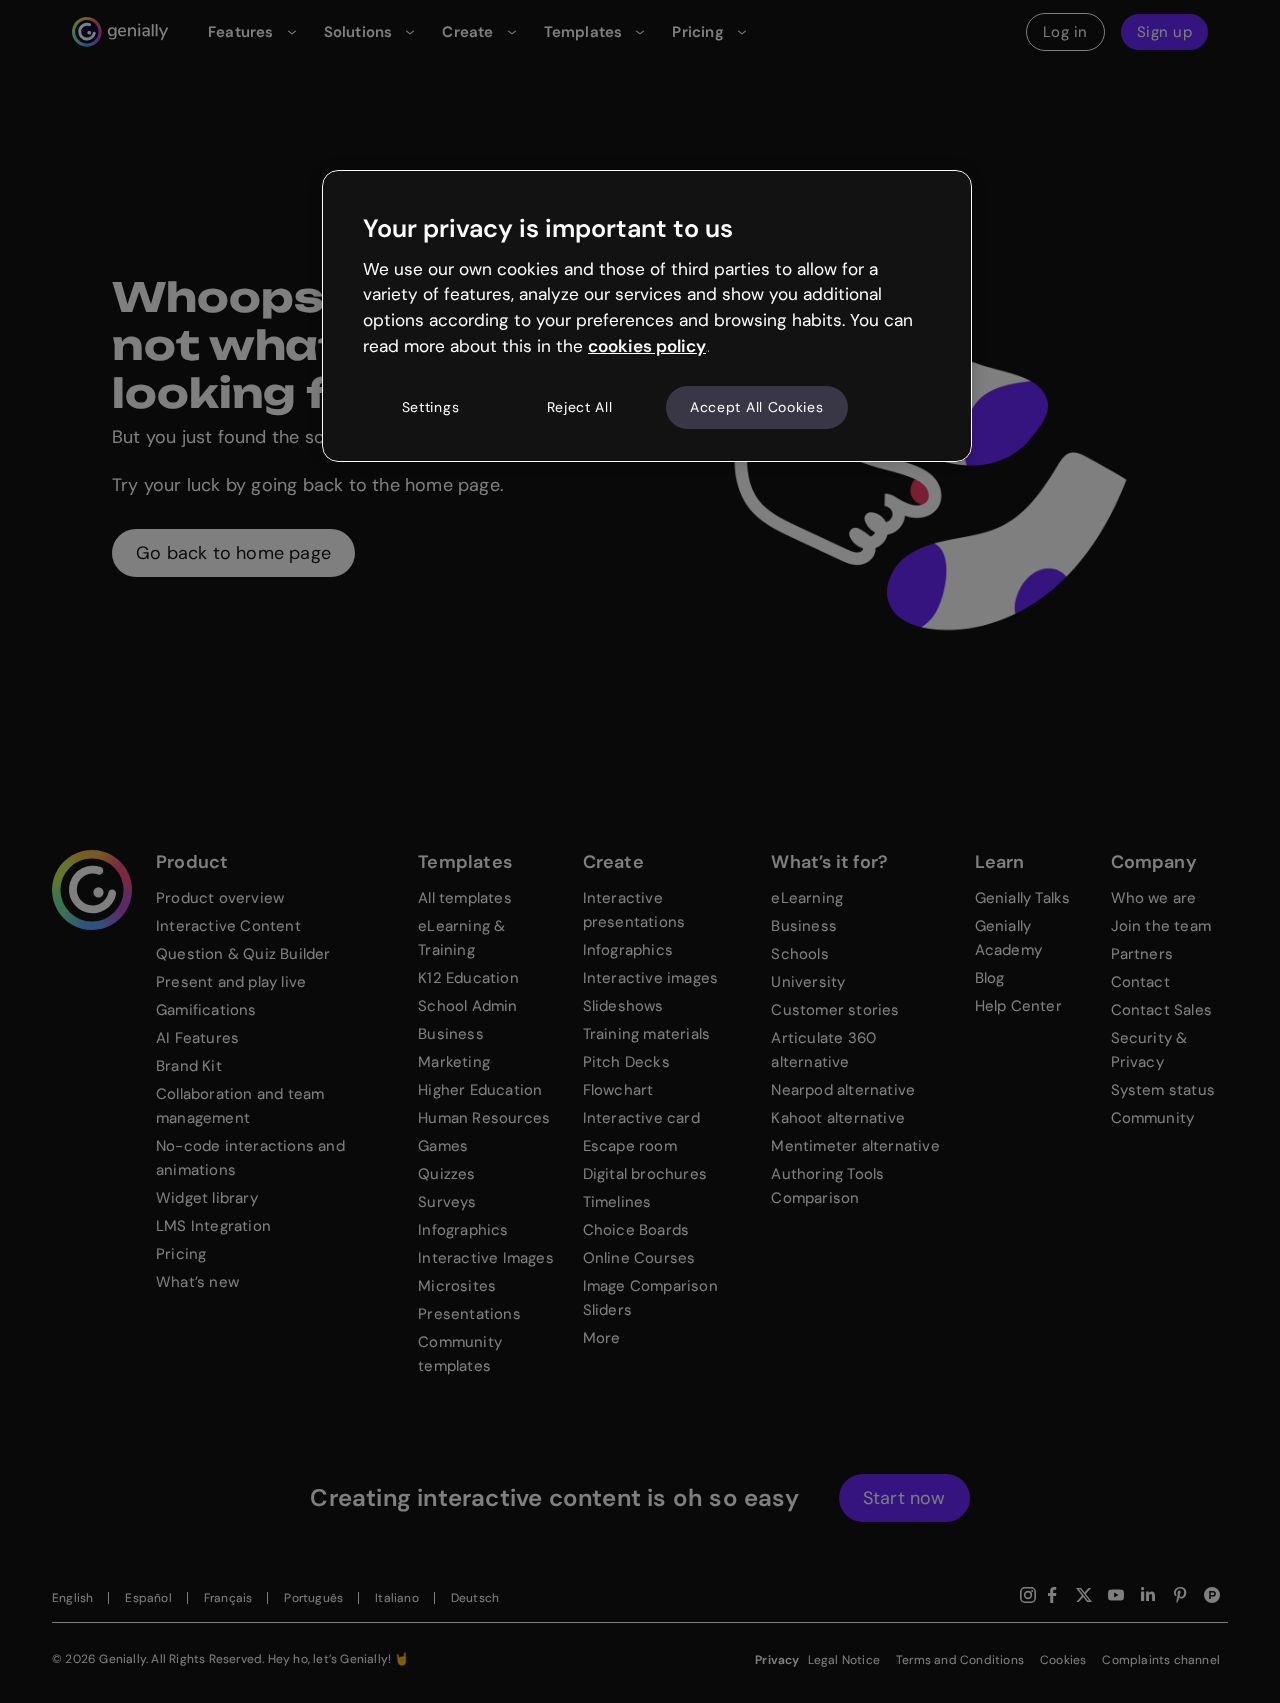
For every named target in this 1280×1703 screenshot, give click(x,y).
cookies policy (647, 346)
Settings (431, 407)
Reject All (580, 407)
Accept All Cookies (757, 407)
